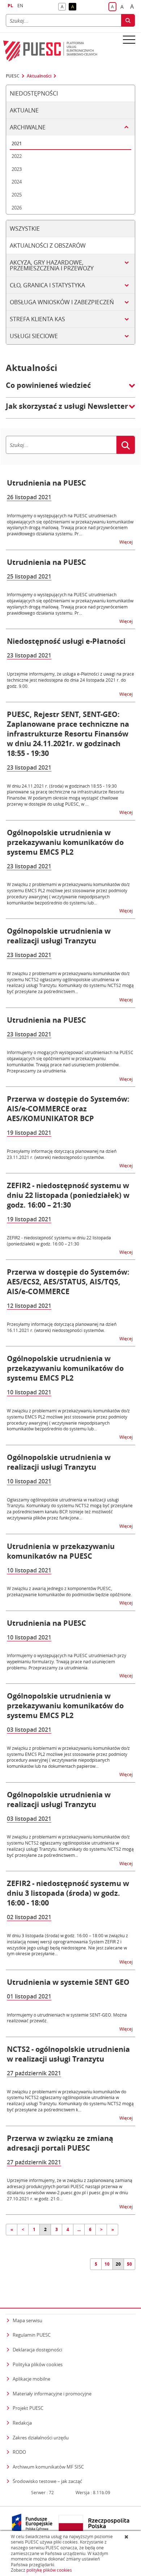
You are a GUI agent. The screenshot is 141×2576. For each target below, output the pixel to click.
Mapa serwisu (27, 2320)
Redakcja (22, 2423)
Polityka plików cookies (38, 2364)
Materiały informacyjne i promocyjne (52, 2394)
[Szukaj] (128, 20)
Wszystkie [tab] (25, 229)
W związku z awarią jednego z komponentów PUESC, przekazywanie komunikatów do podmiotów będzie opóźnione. (69, 1591)
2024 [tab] (17, 182)
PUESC (13, 76)
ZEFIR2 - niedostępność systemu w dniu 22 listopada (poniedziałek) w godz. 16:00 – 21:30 (59, 1241)
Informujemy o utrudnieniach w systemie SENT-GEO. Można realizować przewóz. (67, 2018)
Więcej (127, 542)
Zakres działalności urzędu (41, 2437)
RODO (19, 2452)
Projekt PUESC (28, 2408)
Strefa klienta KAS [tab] (37, 319)
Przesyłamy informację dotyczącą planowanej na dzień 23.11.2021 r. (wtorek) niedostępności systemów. (62, 1154)
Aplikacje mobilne (31, 2379)
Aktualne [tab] (24, 110)
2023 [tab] (17, 169)
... (79, 2229)
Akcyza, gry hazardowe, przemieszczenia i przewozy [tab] (52, 265)
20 (118, 2264)
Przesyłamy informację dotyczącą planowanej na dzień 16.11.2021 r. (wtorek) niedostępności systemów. (62, 1327)
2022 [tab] (17, 156)
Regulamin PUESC (32, 2335)
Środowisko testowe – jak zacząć (47, 2481)
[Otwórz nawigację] (129, 39)
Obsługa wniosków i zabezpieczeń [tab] (62, 302)
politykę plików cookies (49, 2570)
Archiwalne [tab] (28, 127)
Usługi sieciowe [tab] (34, 336)
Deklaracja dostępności (37, 2350)
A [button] (63, 7)
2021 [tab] (17, 143)
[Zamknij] (127, 2537)
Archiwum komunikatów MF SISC (48, 2467)
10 (107, 2264)
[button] (70, 389)
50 (129, 2264)
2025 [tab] (17, 195)
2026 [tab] (17, 208)
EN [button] (20, 6)
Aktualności (39, 76)
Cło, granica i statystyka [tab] (47, 285)
